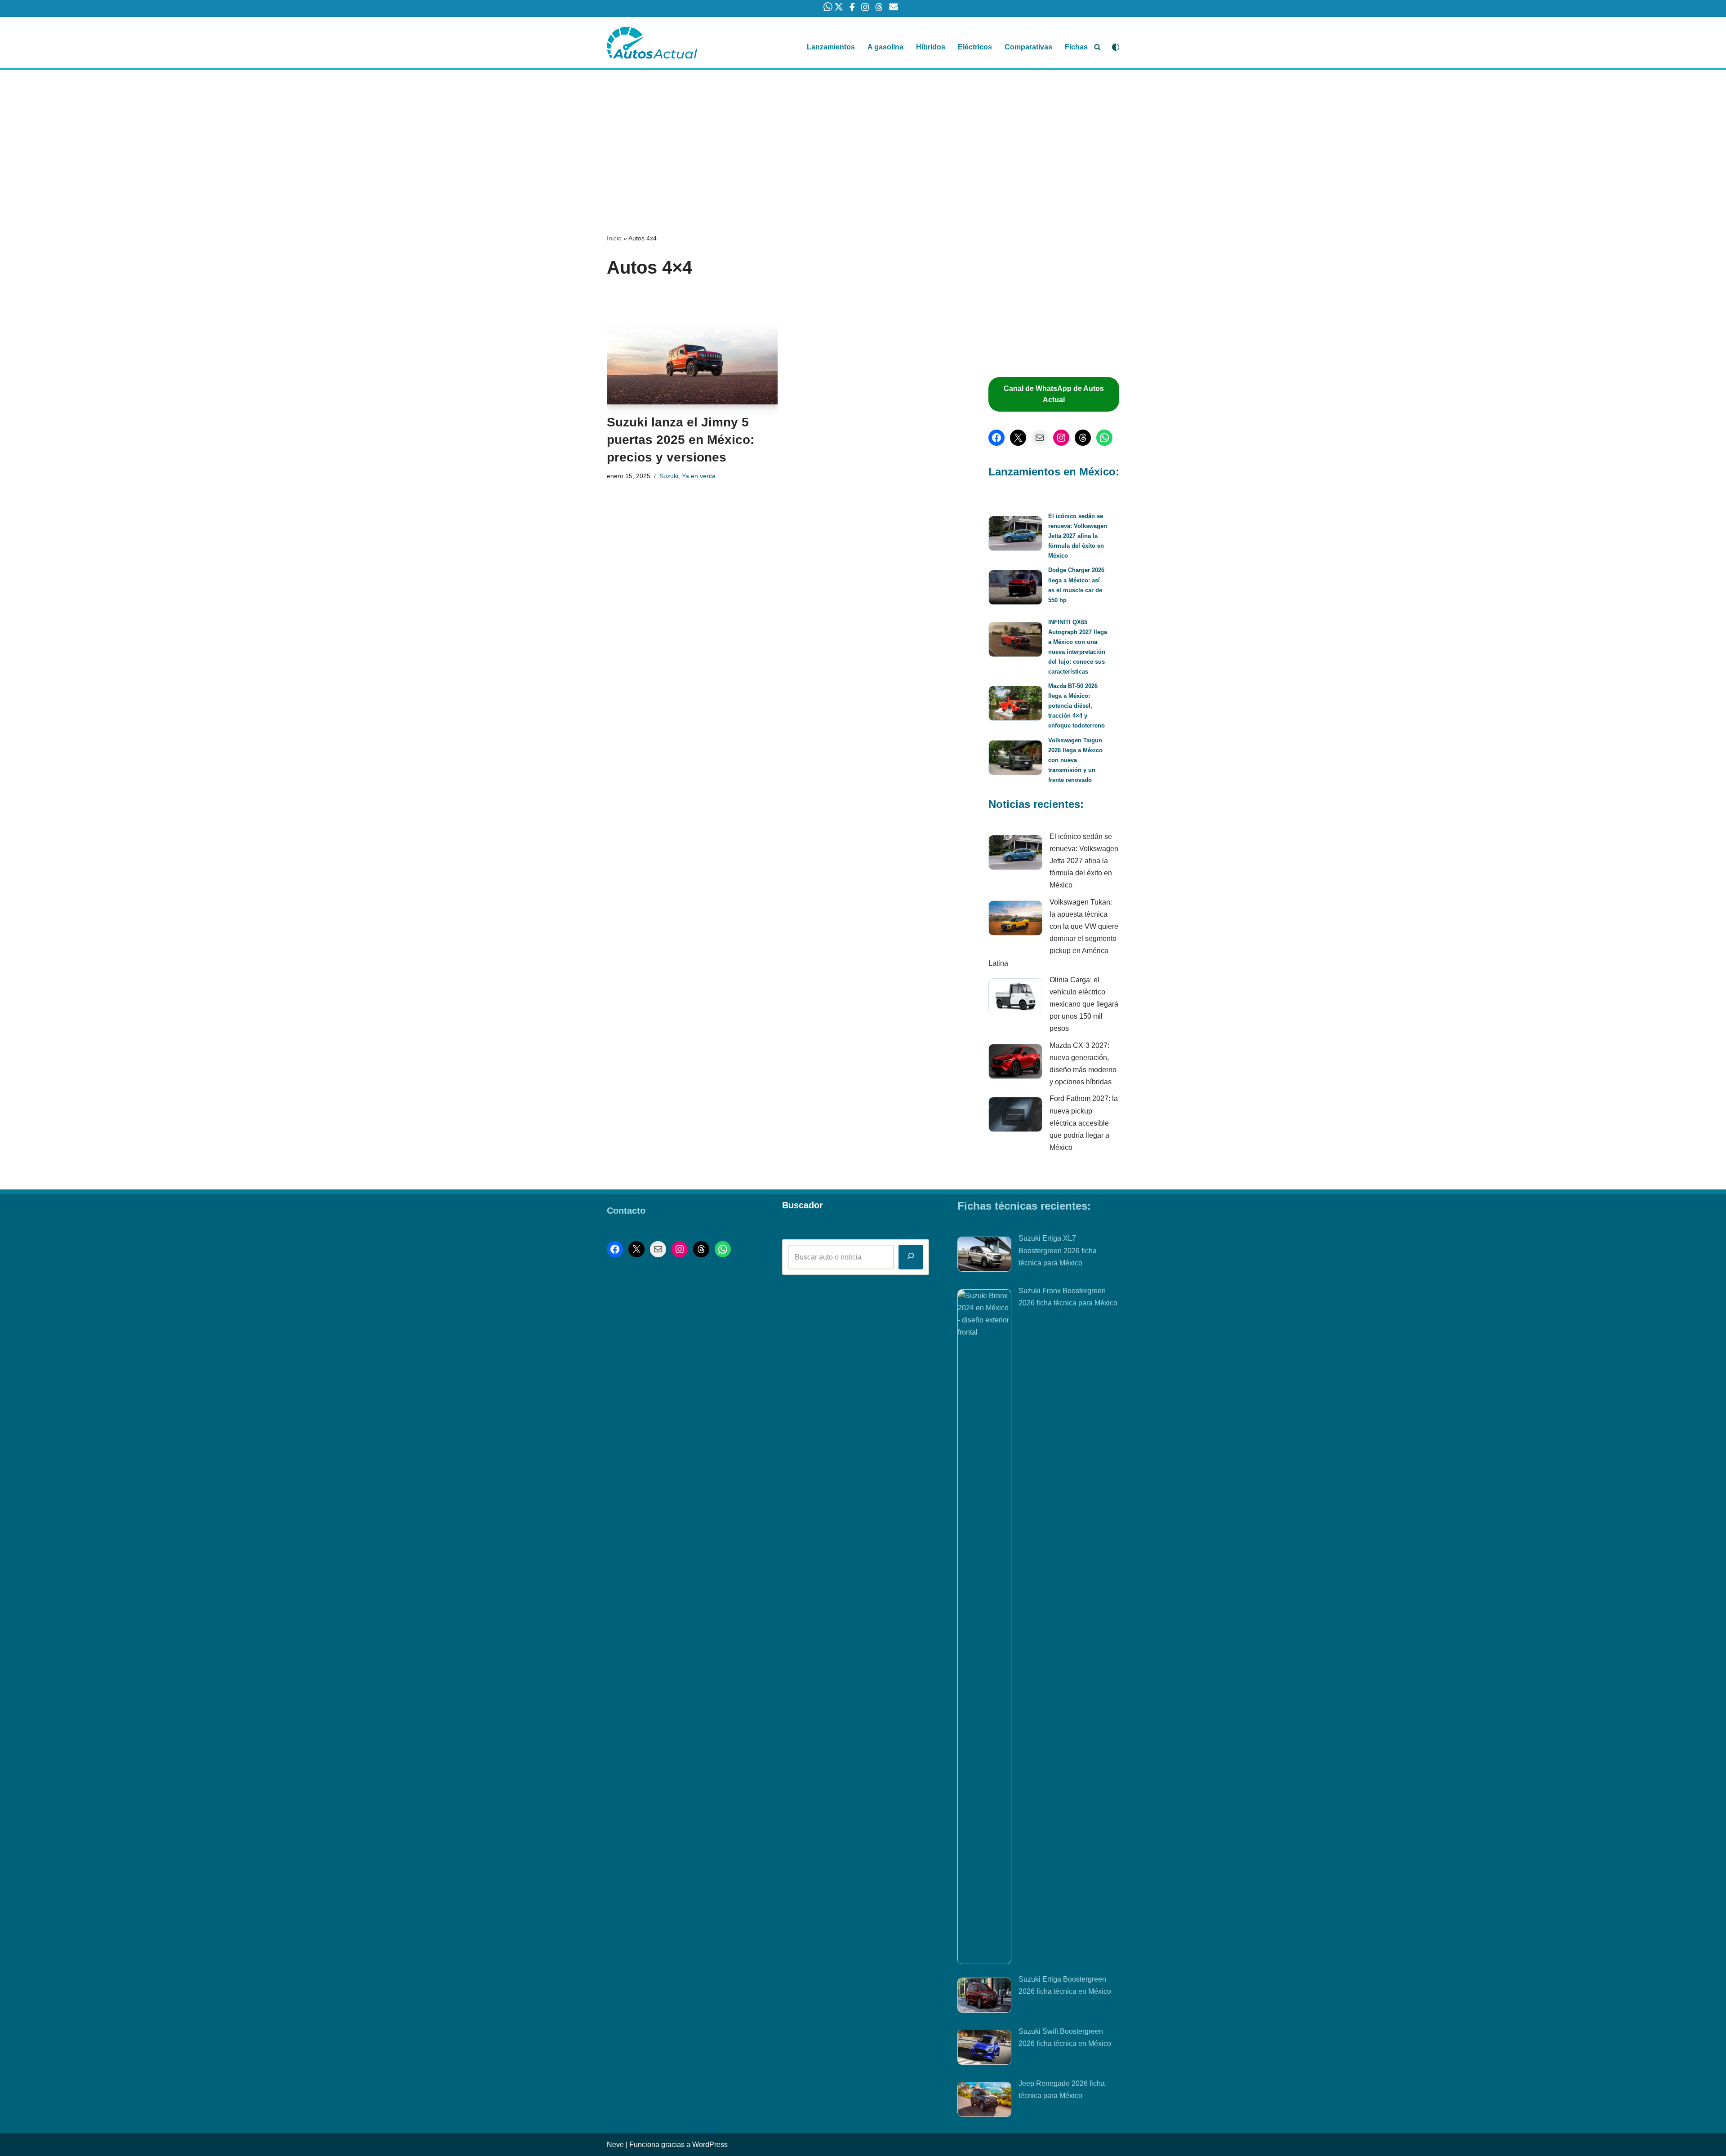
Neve (615, 2145)
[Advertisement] (863, 136)
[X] (1018, 438)
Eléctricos (975, 47)
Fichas (1076, 47)
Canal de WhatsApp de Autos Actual (1054, 394)
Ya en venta (699, 476)
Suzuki (669, 476)
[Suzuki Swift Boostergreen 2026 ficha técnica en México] (984, 2049)
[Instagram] (1061, 438)
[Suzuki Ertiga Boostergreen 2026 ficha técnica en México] (984, 1997)
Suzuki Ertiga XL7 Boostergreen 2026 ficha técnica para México (1058, 1250)
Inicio (614, 238)
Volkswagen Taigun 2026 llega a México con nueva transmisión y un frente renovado (1075, 760)
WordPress (710, 2145)
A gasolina (885, 47)
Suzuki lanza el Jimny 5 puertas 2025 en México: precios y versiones (681, 440)
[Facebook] (996, 438)
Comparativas (1028, 47)
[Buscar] (1097, 47)
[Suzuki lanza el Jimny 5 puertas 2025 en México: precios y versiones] (692, 348)
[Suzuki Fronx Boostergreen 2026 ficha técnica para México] (984, 1627)
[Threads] (1083, 438)
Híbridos (931, 47)
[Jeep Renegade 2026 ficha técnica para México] (984, 2101)
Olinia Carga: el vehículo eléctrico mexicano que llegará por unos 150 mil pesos (1084, 1004)
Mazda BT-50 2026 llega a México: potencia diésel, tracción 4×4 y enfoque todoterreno (1077, 706)
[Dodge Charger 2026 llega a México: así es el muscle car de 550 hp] (1015, 589)
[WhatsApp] (1104, 438)
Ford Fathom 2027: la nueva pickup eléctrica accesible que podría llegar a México (1084, 1123)
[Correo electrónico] (1040, 438)
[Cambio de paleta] (1116, 47)
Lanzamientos (831, 47)
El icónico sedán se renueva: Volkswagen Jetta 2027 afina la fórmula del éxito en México (1078, 536)
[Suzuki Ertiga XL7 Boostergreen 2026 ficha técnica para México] (984, 1256)
